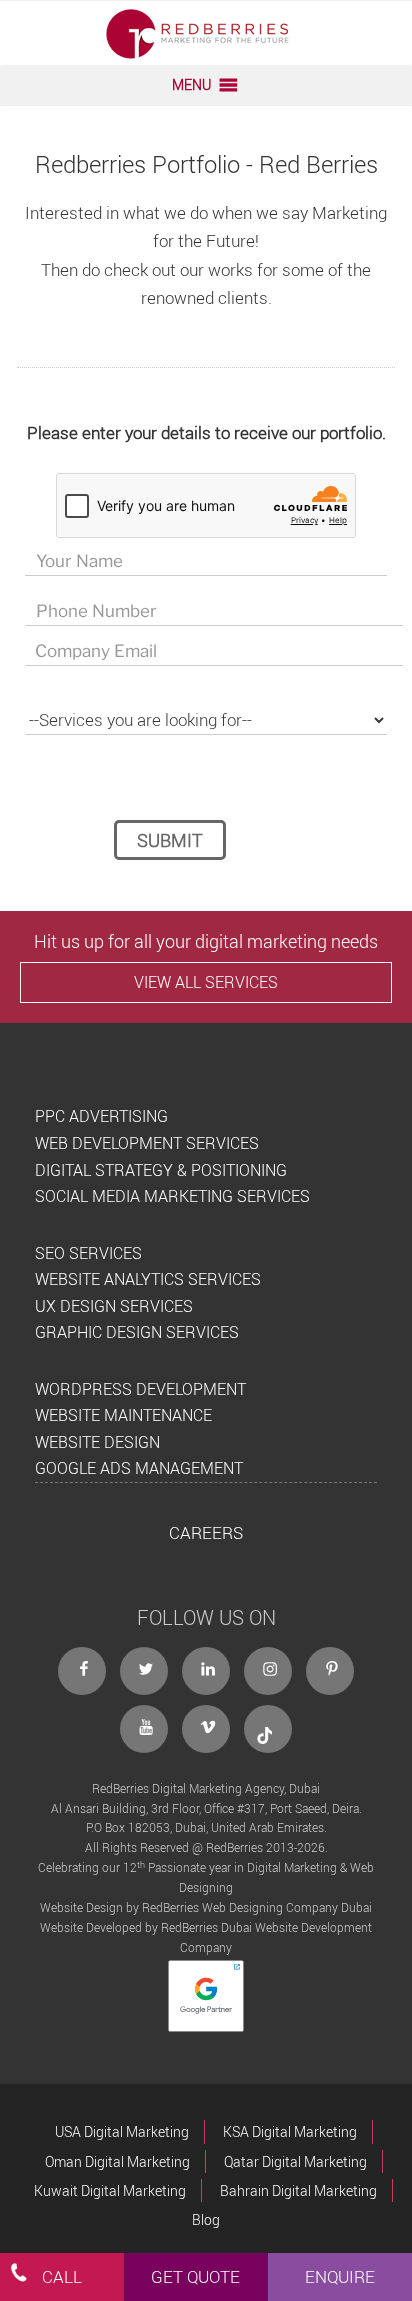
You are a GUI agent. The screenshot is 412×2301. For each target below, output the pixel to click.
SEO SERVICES (88, 1253)
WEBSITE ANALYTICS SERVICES (148, 1279)
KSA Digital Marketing (290, 2131)
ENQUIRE (340, 2276)
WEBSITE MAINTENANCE (123, 1415)
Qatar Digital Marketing (295, 2161)
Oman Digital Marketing (117, 2161)
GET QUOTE (195, 2276)
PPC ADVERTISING (101, 1116)
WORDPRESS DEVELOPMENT (140, 1389)
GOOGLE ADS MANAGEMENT (139, 1468)
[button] (191, 85)
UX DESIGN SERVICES (114, 1306)
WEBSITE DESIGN (97, 1442)
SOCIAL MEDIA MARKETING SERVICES (172, 1196)
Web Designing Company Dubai (287, 1907)
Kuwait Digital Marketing (110, 2190)
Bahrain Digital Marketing (298, 2190)
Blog (206, 2219)
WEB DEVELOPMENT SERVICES (147, 1143)
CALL (62, 2276)
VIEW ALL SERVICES (206, 982)
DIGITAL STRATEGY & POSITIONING (161, 1170)
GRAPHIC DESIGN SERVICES (137, 1332)
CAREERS (206, 1532)
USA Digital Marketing (122, 2131)
